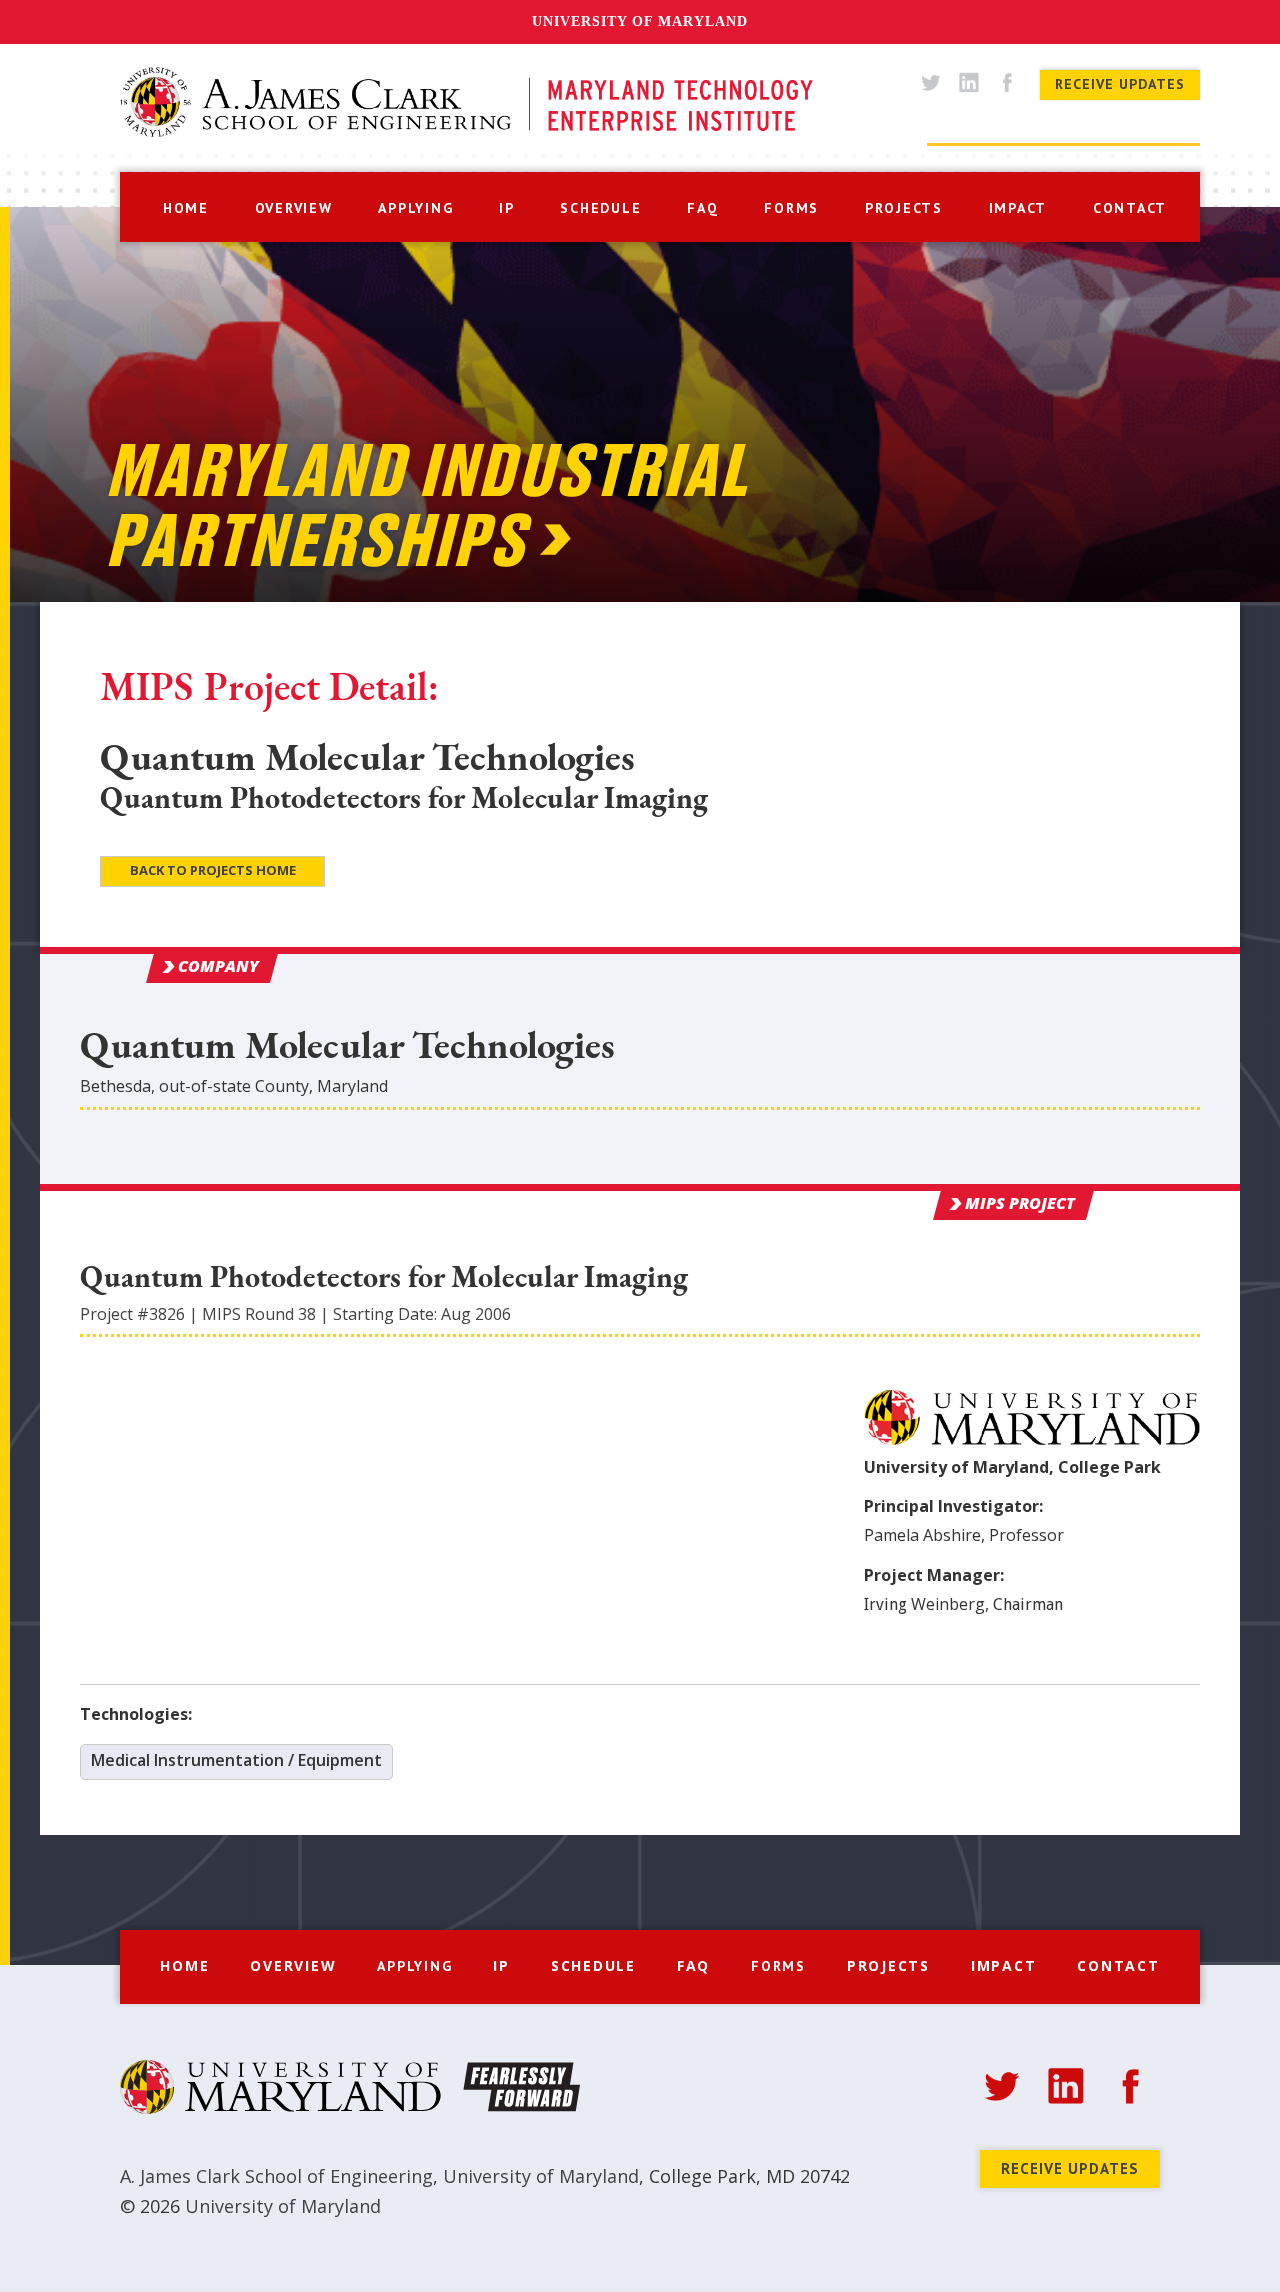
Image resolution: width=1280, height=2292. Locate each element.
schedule (600, 208)
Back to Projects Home (213, 870)
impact (1018, 208)
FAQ (693, 1965)
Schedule (593, 1965)
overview (294, 208)
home (186, 208)
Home (184, 1965)
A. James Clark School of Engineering (276, 2176)
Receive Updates (1120, 84)
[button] (415, 206)
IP (507, 208)
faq (702, 208)
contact (1130, 208)
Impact (1004, 1965)
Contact (1118, 1965)
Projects (888, 1965)
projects (904, 208)
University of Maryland (640, 21)
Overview (293, 1965)
